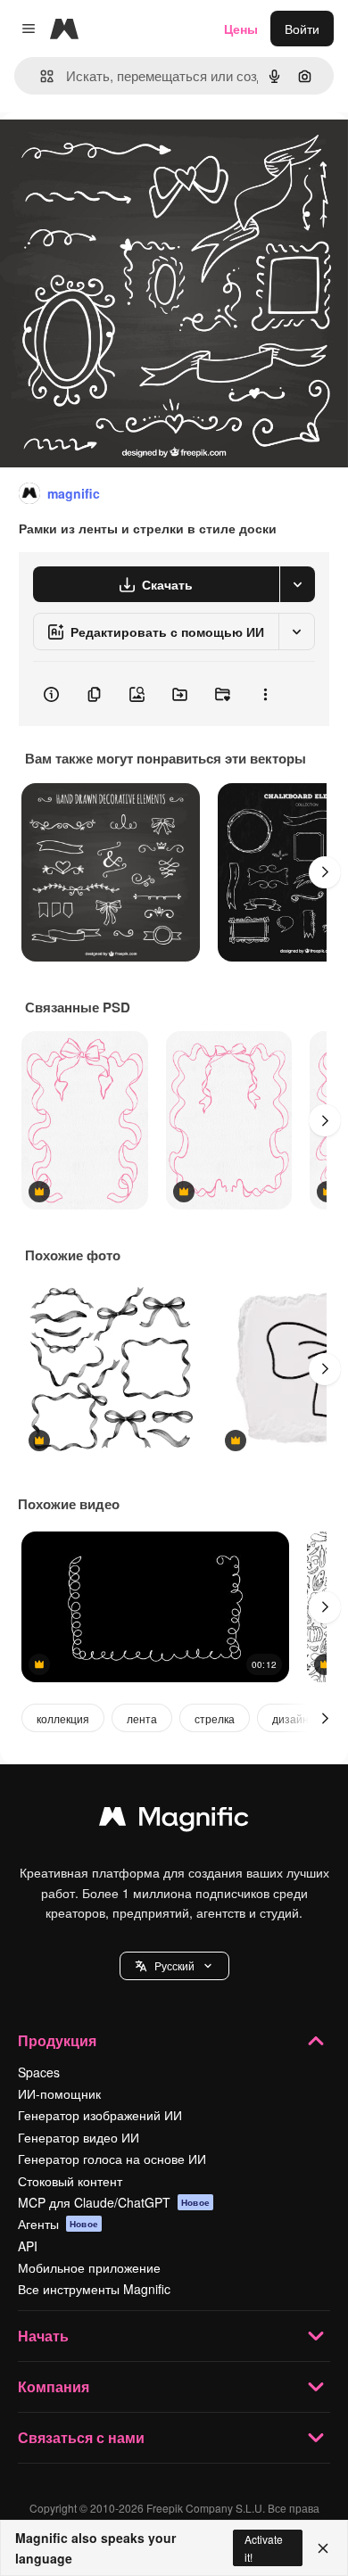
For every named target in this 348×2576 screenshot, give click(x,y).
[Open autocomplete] (40, 76)
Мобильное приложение (89, 2267)
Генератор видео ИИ (79, 2137)
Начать (43, 2336)
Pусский (174, 1965)
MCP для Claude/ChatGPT (114, 2202)
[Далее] (325, 872)
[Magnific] (174, 1821)
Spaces (39, 2072)
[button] (174, 1966)
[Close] (323, 2548)
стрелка (215, 1718)
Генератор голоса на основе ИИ (112, 2159)
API (28, 2246)
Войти (302, 29)
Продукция (57, 2040)
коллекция (63, 1718)
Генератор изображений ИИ (100, 2115)
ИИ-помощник (59, 2093)
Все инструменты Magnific (94, 2289)
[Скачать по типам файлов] (297, 584)
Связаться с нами (81, 2437)
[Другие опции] (265, 694)
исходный (120, 153)
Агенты (58, 2224)
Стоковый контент (70, 2181)
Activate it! (264, 2547)
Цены (241, 29)
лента (142, 1718)
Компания (54, 2386)
